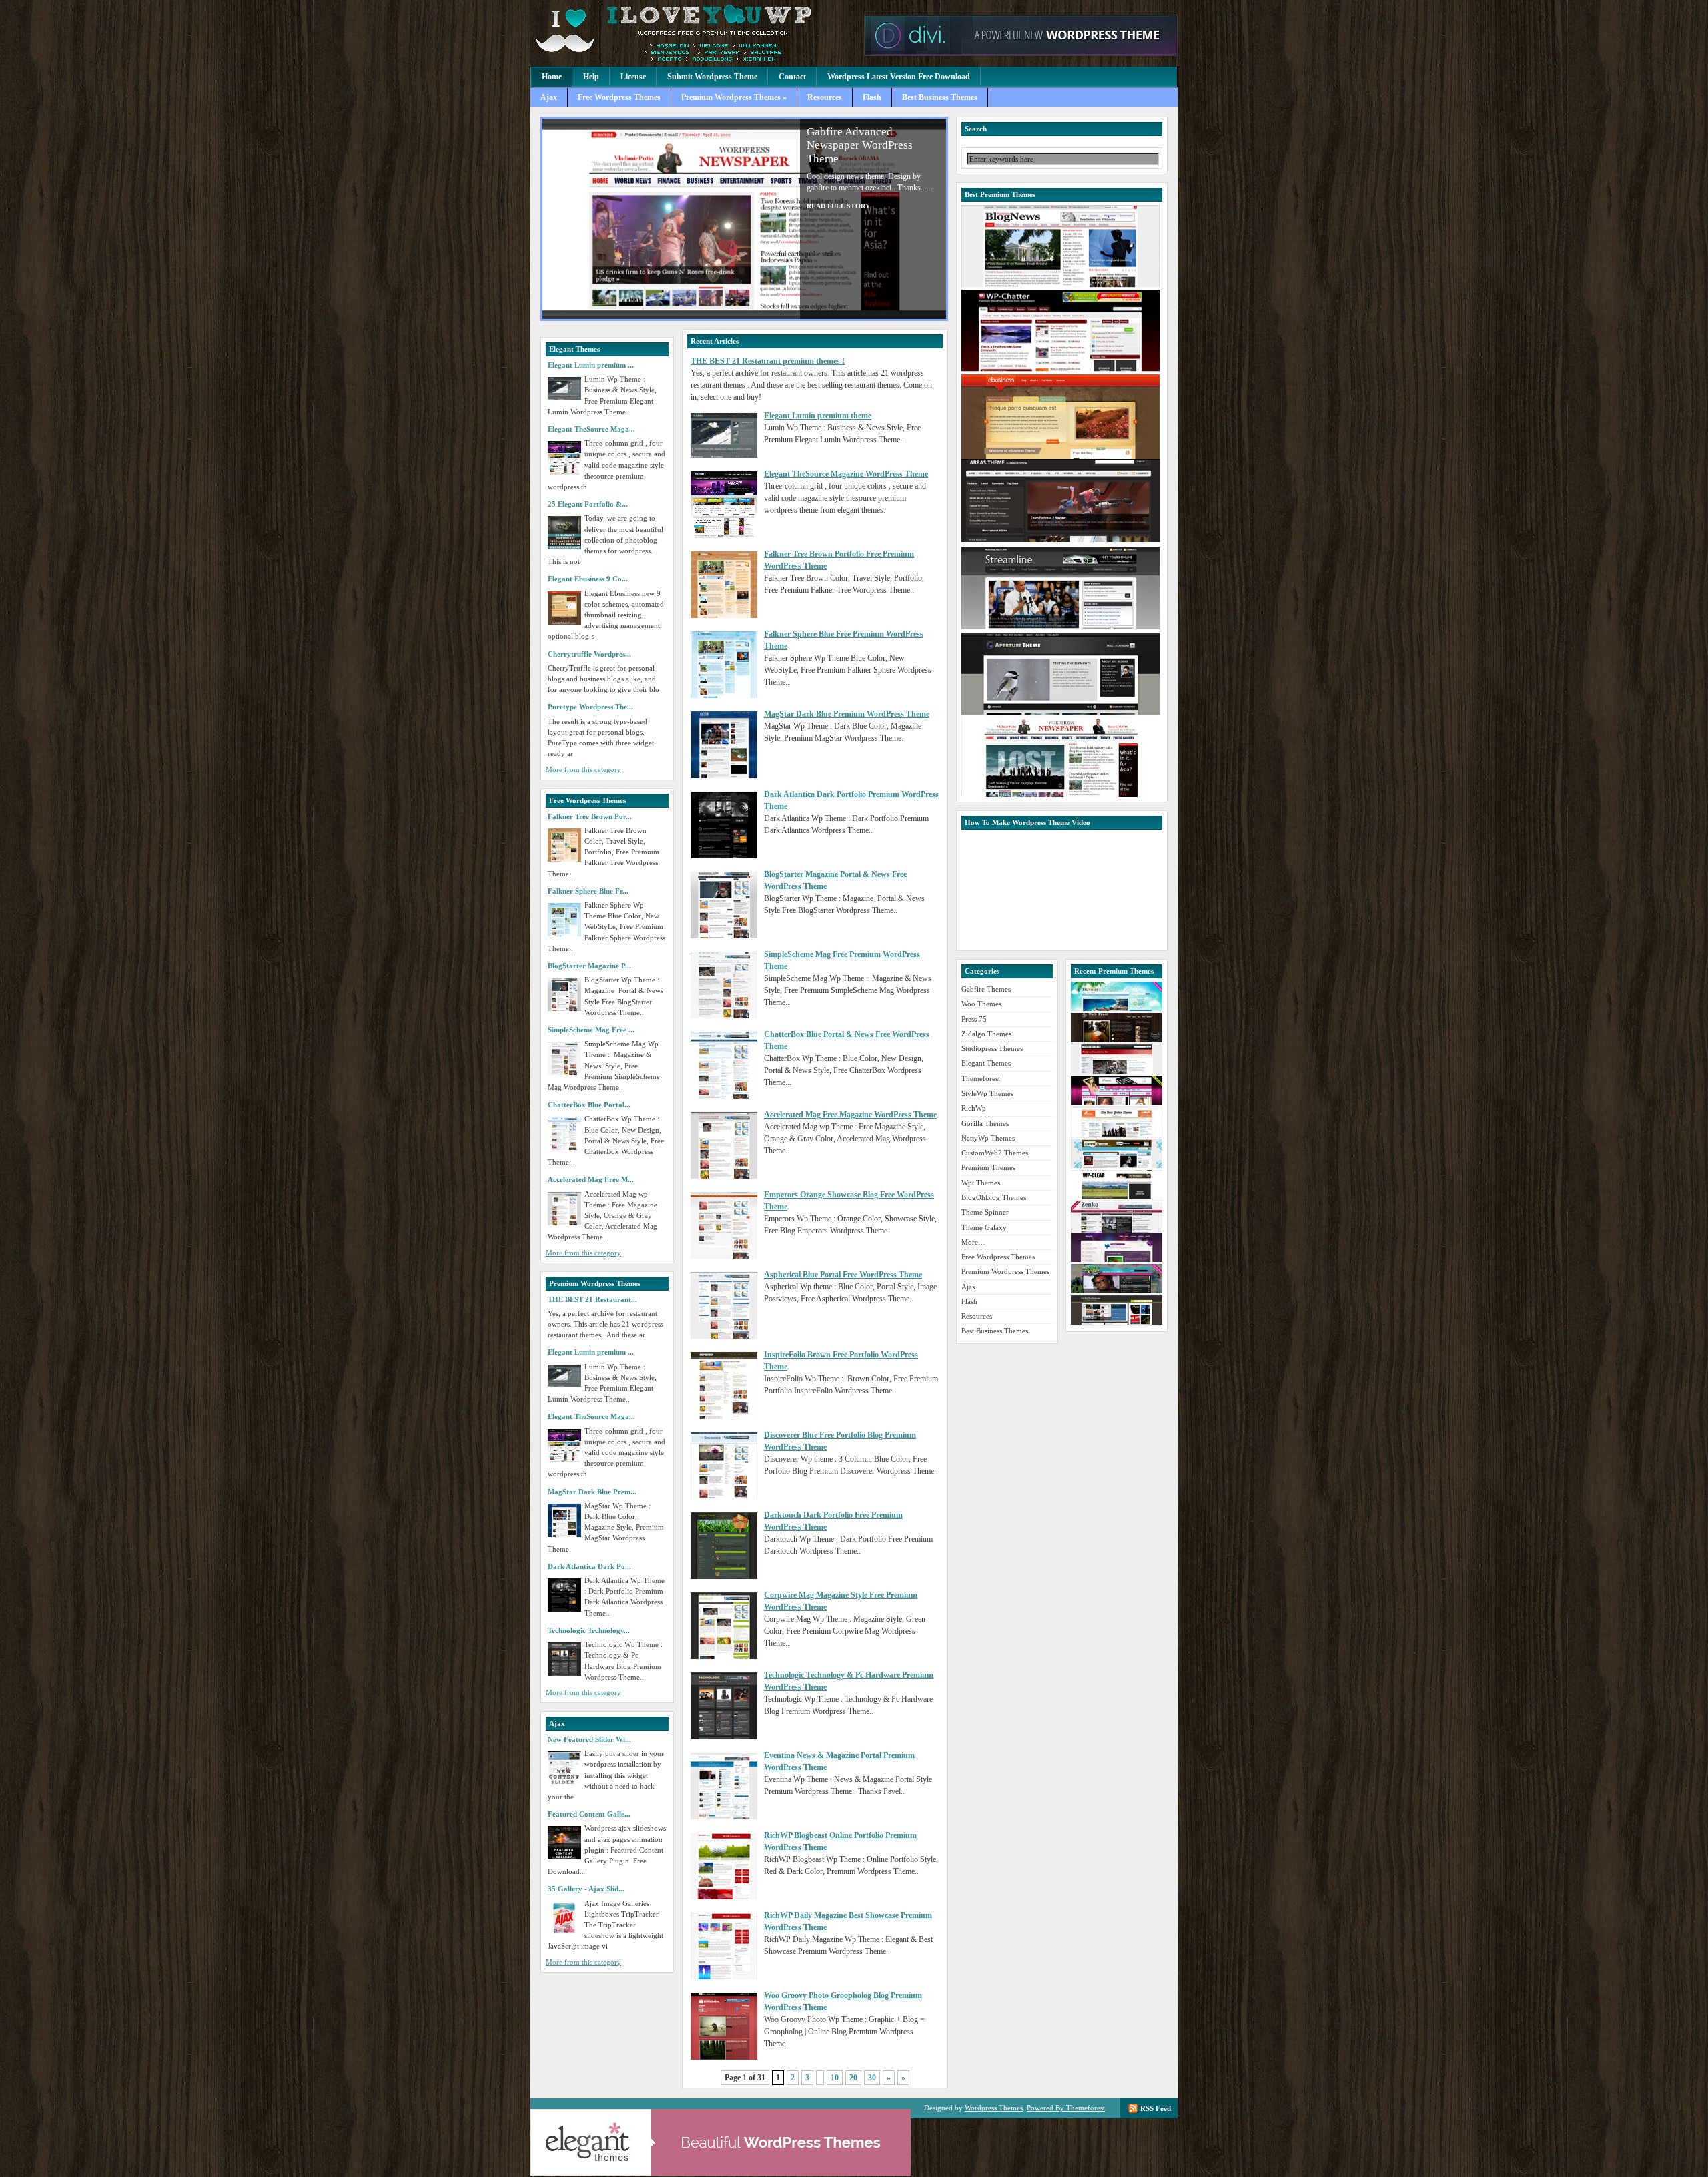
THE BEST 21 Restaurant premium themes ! (768, 361)
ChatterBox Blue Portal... (589, 1105)
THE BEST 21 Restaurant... (592, 1299)
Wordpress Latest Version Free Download (899, 77)
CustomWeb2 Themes (995, 1153)
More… (973, 1242)
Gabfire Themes (986, 989)
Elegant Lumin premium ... (591, 365)
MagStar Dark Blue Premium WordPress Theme (847, 714)
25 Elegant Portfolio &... (588, 504)
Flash (872, 97)
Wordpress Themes (994, 2108)
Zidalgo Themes (986, 1034)
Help (591, 77)
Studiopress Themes (992, 1048)
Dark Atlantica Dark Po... (589, 1566)
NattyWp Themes (988, 1138)
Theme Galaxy (984, 1227)
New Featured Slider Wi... (589, 1739)
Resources (825, 97)
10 (835, 2078)
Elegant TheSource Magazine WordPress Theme (846, 474)
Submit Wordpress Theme (712, 77)
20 (853, 2078)
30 (872, 2078)
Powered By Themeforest (1066, 2108)
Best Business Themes (940, 97)
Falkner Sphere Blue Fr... (588, 891)
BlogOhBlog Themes (994, 1197)
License (633, 77)
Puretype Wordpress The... (590, 707)
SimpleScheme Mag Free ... (591, 1030)
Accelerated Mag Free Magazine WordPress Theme (850, 1115)
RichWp (974, 1108)
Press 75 (974, 1019)
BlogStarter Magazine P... (589, 966)
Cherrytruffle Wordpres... (589, 654)
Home (552, 77)
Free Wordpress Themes (619, 97)
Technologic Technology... (589, 1630)
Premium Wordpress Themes (694, 33)
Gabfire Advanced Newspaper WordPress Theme (860, 145)
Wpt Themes (981, 1183)
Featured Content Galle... (589, 1814)
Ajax (549, 97)
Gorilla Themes (985, 1123)
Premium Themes (988, 1167)
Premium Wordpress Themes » (734, 97)
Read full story (838, 206)
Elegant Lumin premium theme (818, 416)
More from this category (583, 769)
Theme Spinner (985, 1212)
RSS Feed (1156, 2108)
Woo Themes (981, 1004)
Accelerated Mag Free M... (591, 1179)
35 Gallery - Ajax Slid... (586, 1889)
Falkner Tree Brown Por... (590, 816)
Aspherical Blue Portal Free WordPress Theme (843, 1275)
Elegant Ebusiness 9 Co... (588, 579)
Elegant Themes (986, 1063)
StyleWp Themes (987, 1093)
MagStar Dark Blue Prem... (592, 1492)
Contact (792, 77)
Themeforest (981, 1078)
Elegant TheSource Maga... (591, 429)
